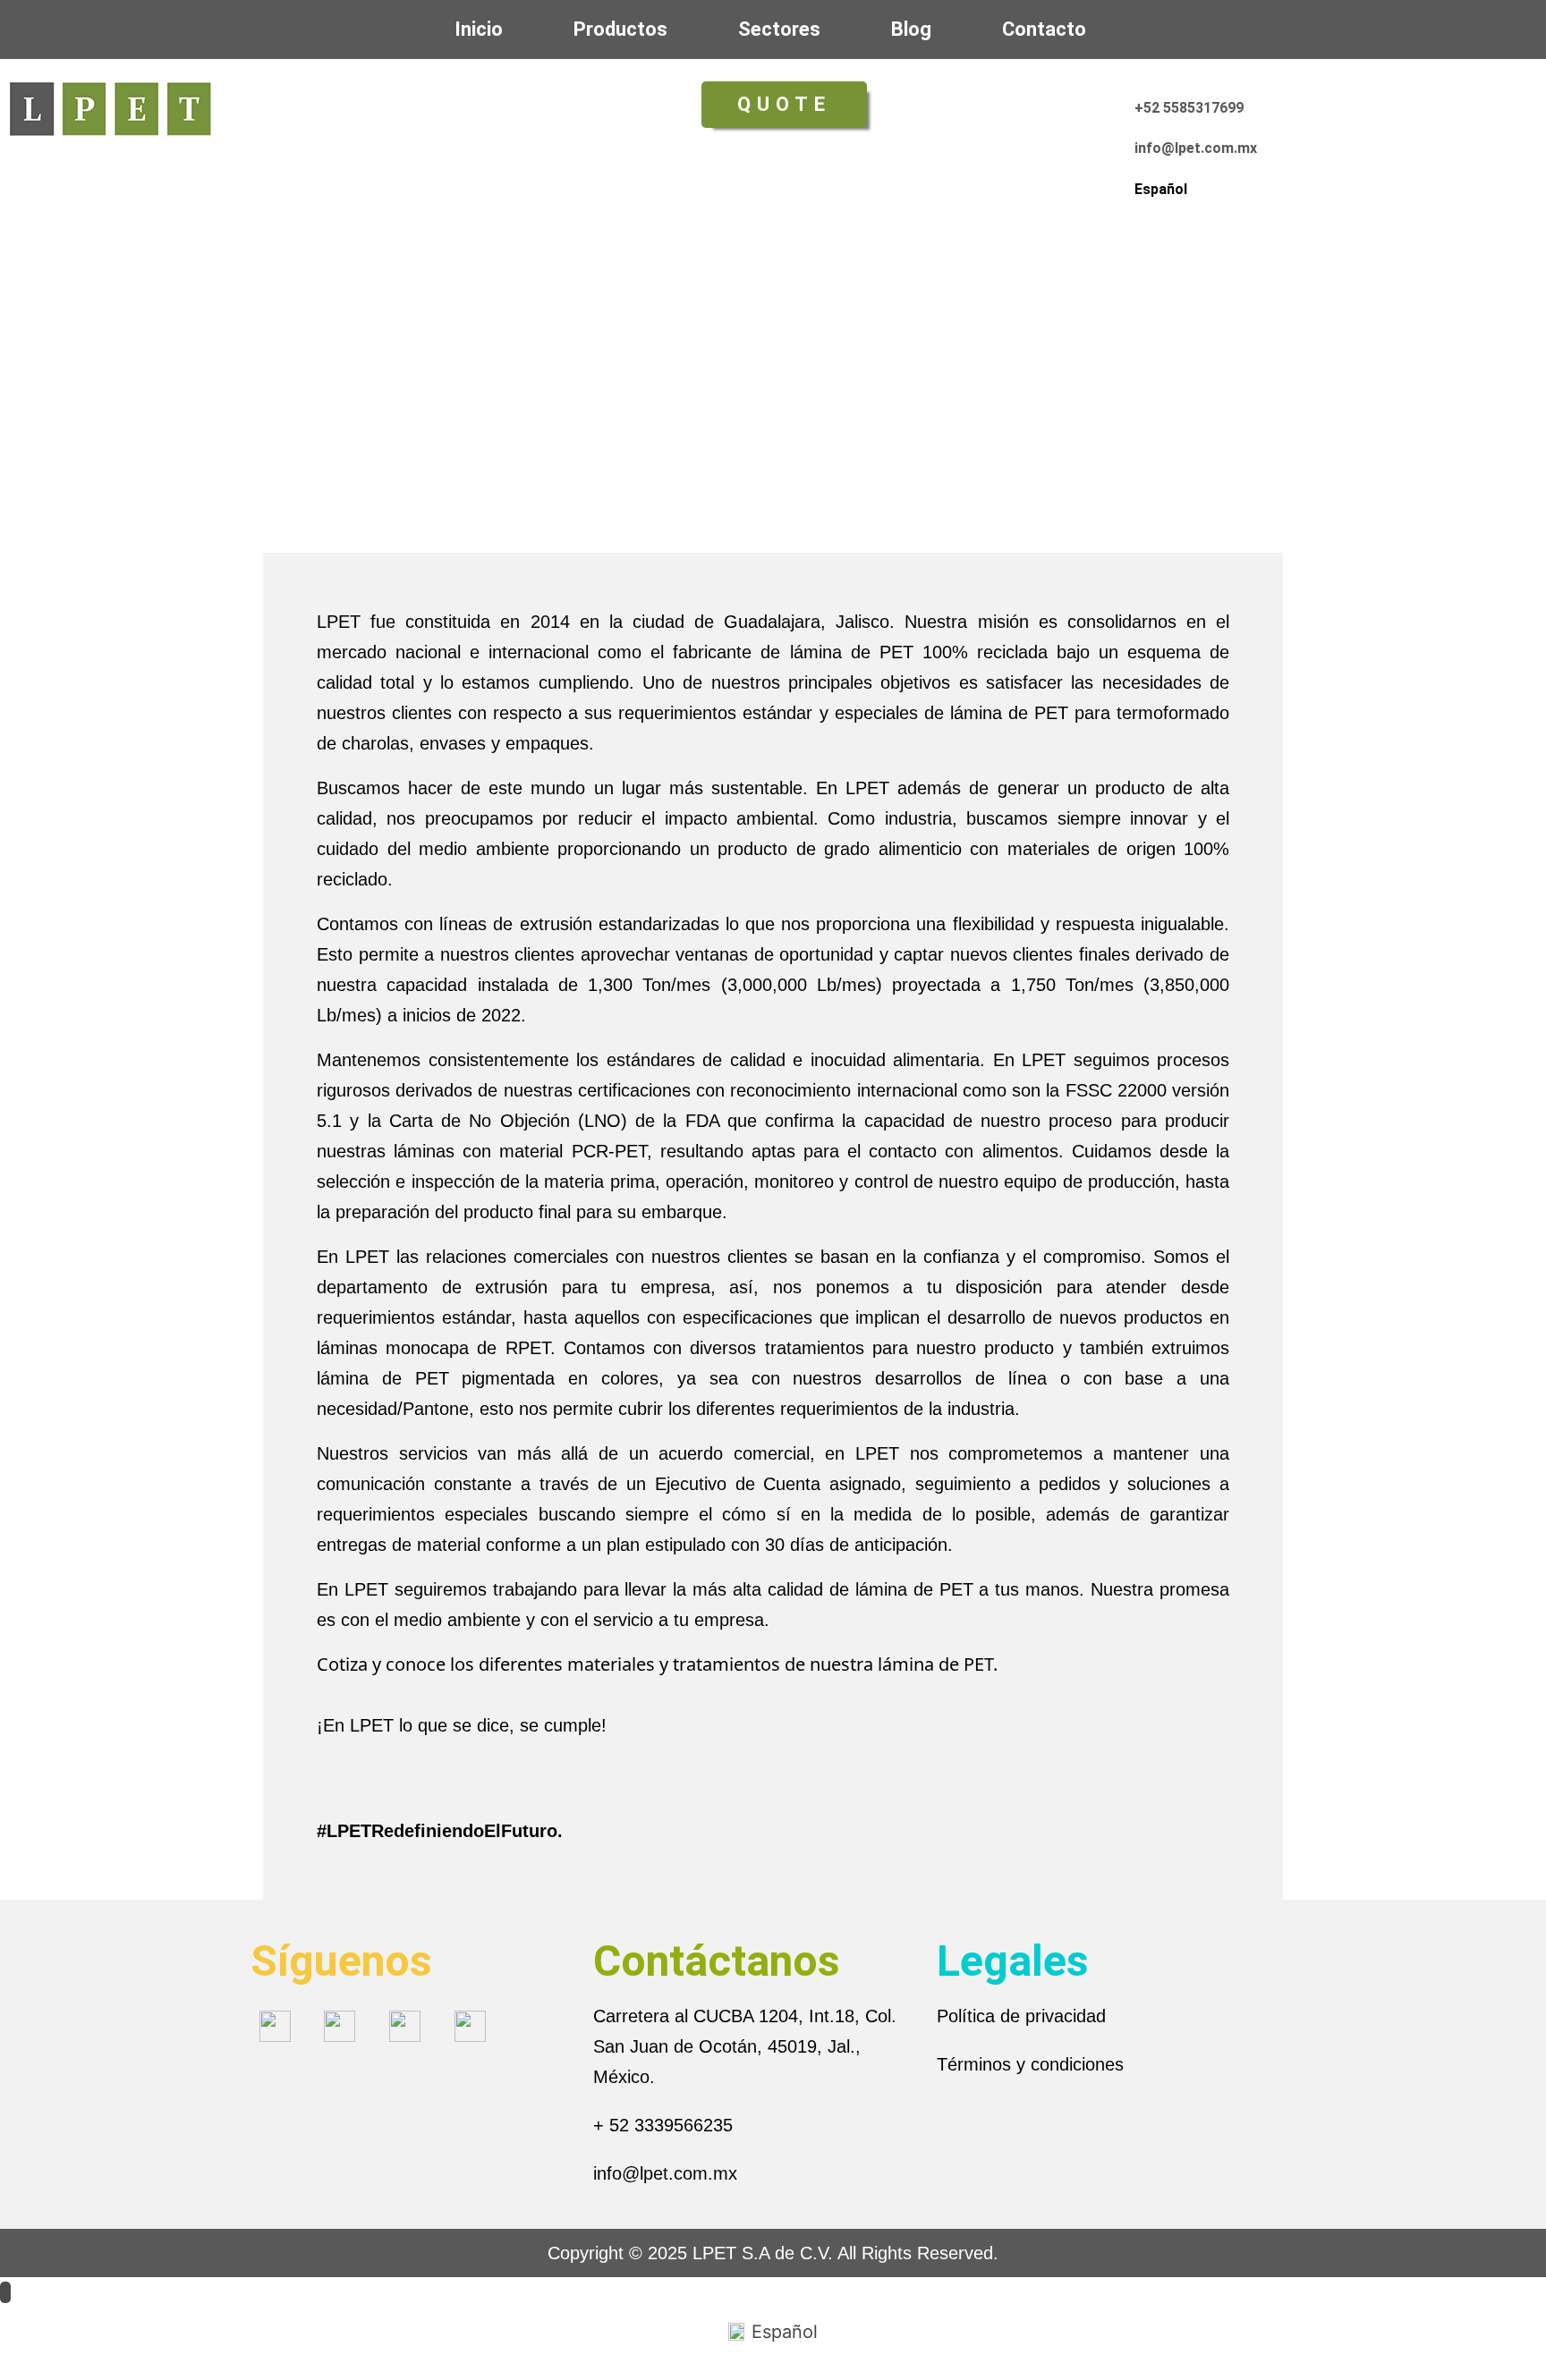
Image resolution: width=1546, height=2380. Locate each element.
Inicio (479, 29)
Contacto (1044, 29)
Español (1161, 189)
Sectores (779, 29)
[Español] (1146, 161)
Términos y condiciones (1030, 2064)
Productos (620, 29)
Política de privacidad (1021, 2016)
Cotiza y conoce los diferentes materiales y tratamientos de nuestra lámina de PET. (657, 1664)
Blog (911, 29)
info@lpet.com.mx (665, 2173)
